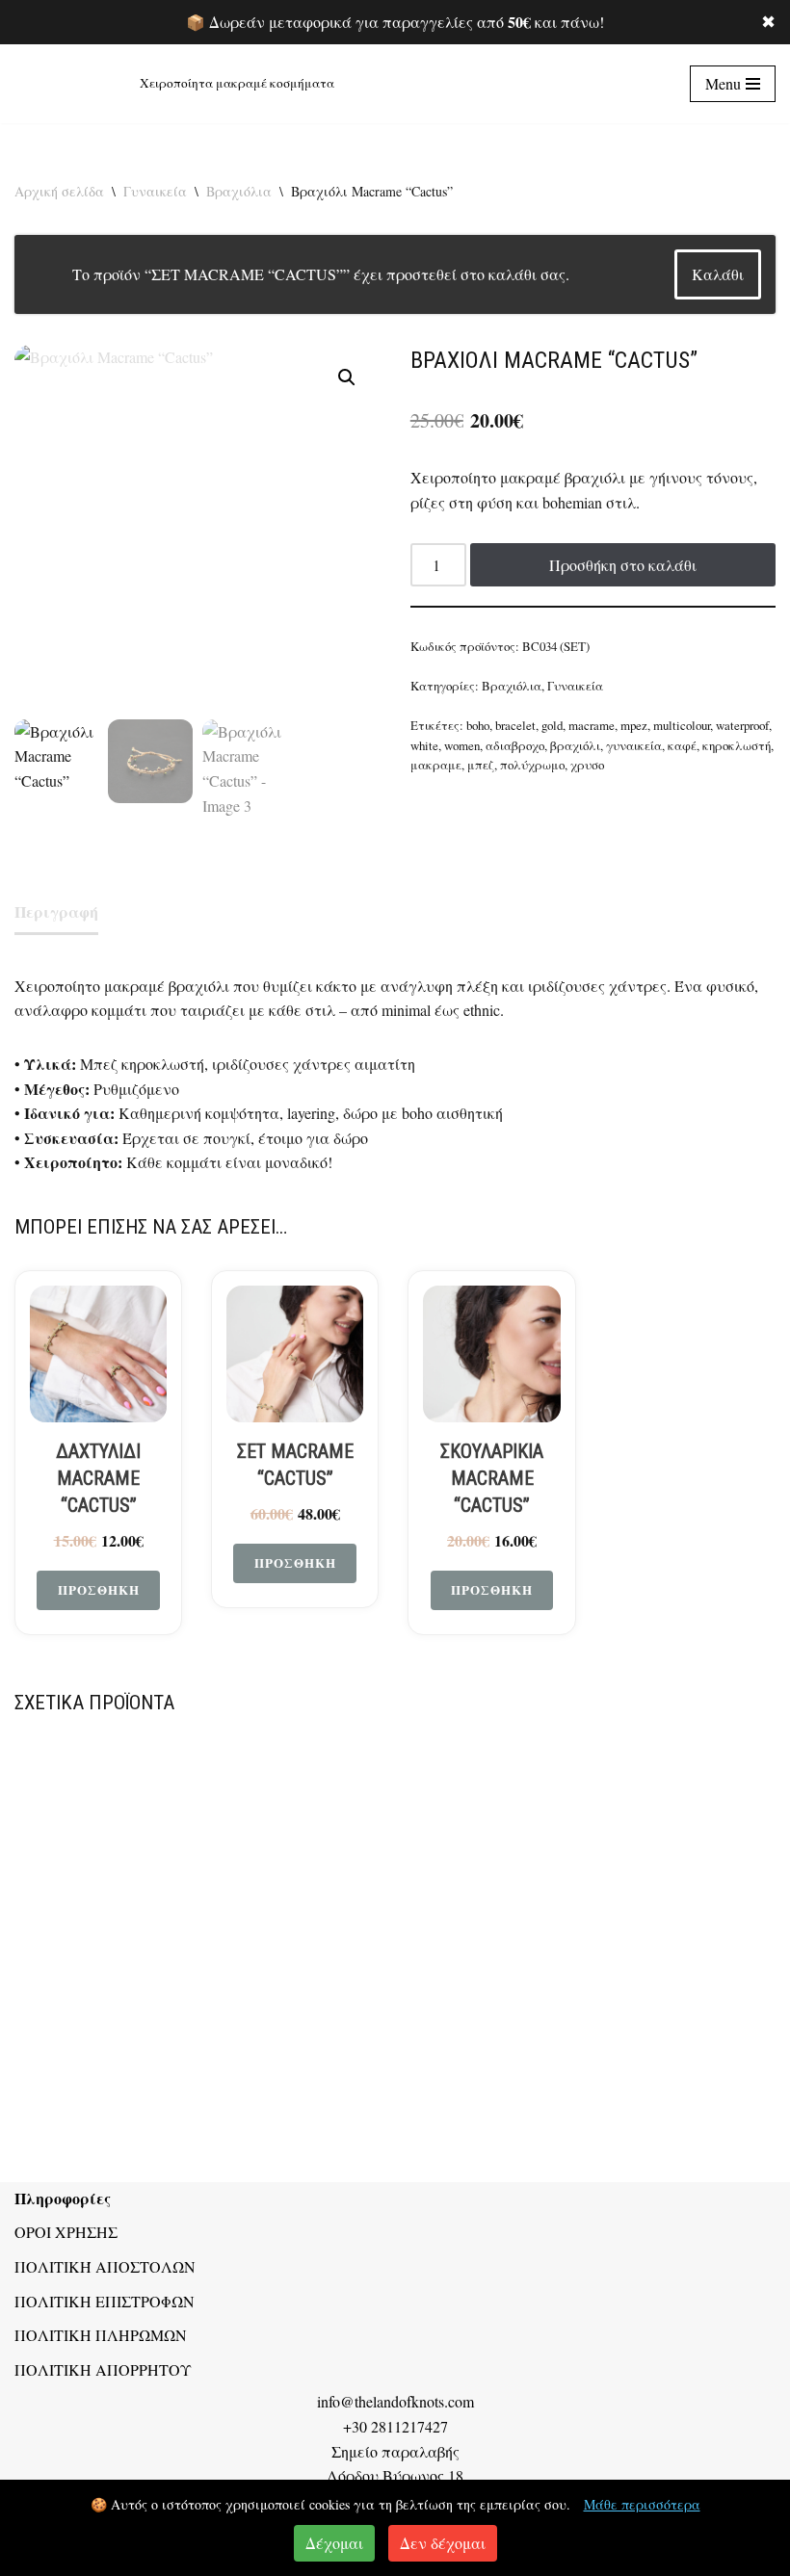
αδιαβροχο (515, 745)
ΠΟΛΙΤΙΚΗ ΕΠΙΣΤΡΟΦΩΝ (105, 2301)
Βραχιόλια (239, 191)
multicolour (682, 725)
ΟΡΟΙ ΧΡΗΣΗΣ (66, 2232)
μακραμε (436, 765)
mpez (634, 725)
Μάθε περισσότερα (642, 2504)
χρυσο (587, 765)
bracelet (515, 725)
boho (478, 725)
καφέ (682, 745)
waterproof (742, 725)
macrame (592, 725)
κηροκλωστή (737, 745)
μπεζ (481, 765)
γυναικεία (634, 745)
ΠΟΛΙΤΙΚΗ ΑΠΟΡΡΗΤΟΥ (103, 2369)
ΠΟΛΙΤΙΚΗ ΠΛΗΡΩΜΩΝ (101, 2335)
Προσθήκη (99, 1589)
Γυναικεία (155, 191)
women (462, 745)
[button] (347, 377)
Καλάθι (718, 274)
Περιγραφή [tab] (56, 911)
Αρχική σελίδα (59, 191)
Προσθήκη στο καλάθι (623, 565)
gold (552, 725)
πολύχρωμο (532, 765)
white (424, 745)
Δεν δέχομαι (443, 2543)
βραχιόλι (575, 745)
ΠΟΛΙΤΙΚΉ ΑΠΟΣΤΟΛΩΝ (105, 2266)
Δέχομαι (334, 2543)
